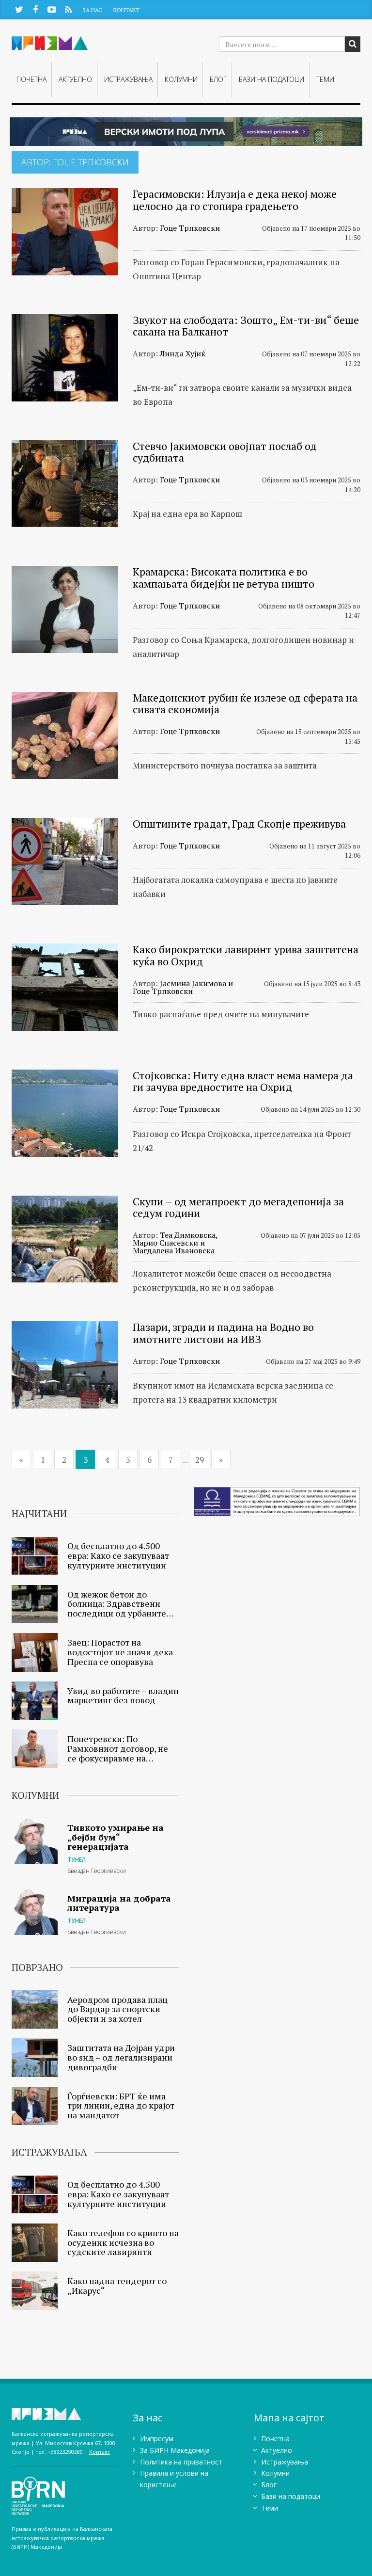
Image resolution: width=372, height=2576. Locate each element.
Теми (325, 79)
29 (200, 1460)
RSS (68, 9)
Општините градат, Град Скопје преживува (239, 824)
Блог (218, 79)
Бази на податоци (271, 79)
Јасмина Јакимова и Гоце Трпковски (183, 987)
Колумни (181, 79)
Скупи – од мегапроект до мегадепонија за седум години (238, 1207)
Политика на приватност (181, 2462)
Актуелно (75, 79)
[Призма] (65, 2414)
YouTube (52, 9)
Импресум (157, 2439)
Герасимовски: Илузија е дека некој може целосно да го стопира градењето (235, 200)
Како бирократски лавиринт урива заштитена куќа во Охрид (246, 955)
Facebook (35, 9)
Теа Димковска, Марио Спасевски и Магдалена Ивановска (175, 1243)
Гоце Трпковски (190, 228)
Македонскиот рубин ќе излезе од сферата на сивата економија (245, 703)
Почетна (31, 79)
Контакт (126, 10)
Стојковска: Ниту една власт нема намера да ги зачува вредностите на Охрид (243, 1081)
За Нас (92, 10)
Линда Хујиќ (183, 353)
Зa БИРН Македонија (175, 2450)
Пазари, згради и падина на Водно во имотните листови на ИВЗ (223, 1333)
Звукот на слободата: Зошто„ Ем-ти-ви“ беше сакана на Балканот (246, 326)
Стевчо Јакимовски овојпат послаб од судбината (225, 452)
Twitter (19, 9)
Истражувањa (128, 79)
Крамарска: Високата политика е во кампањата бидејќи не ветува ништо (224, 577)
